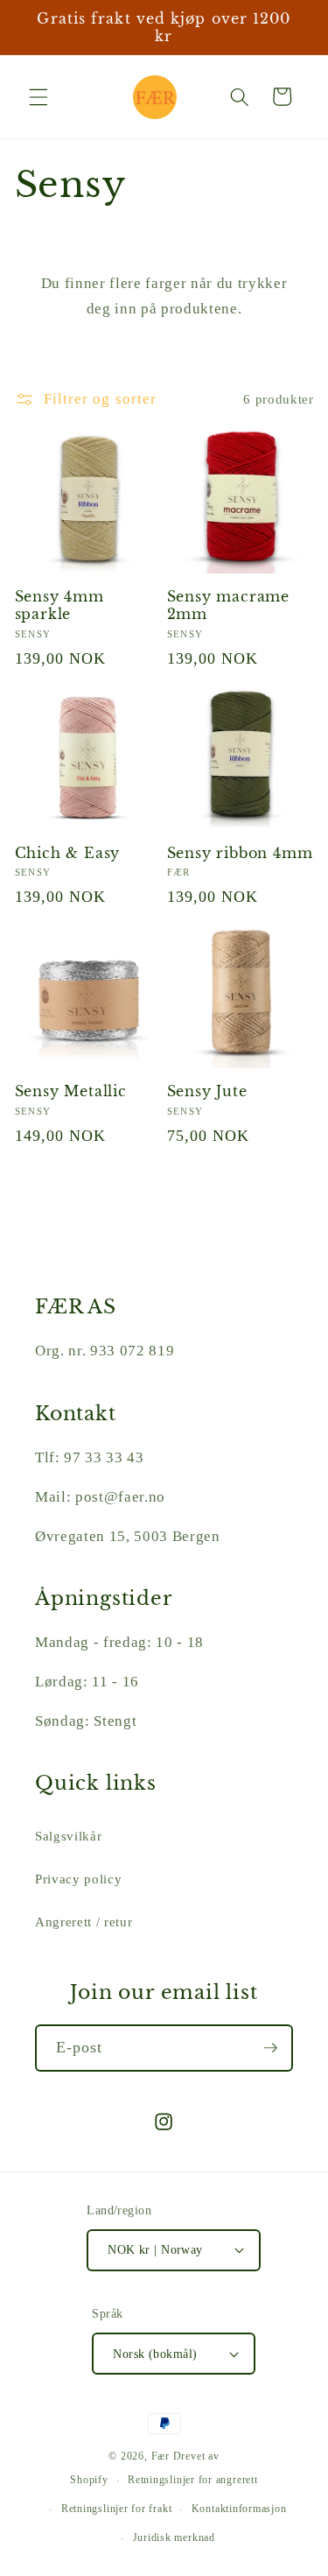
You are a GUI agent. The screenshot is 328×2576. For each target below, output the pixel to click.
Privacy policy (78, 1879)
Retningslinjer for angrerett (193, 2480)
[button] (38, 96)
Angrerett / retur (84, 1921)
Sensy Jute (207, 1091)
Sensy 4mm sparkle (59, 605)
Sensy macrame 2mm (229, 605)
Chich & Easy (68, 853)
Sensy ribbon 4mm (240, 853)
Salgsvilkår (68, 1836)
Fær (161, 2456)
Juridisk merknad (174, 2537)
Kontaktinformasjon (239, 2509)
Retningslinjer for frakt (116, 2509)
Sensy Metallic (71, 1091)
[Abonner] (270, 2048)
